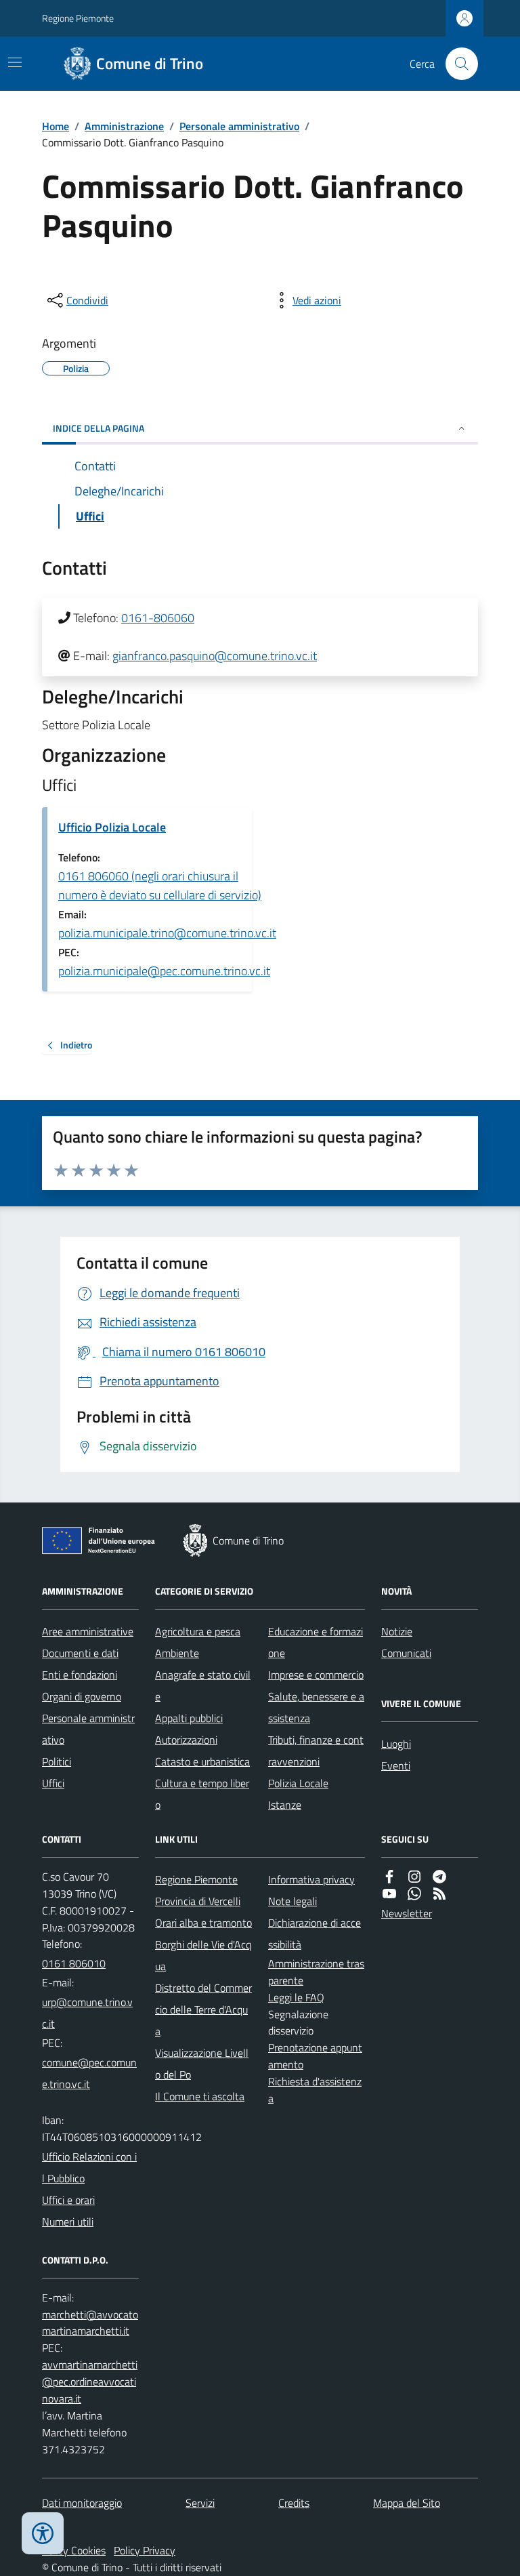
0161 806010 (74, 1963)
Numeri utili (68, 2222)
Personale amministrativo (239, 126)
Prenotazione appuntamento (315, 2056)
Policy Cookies (74, 2550)
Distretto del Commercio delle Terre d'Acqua (203, 2009)
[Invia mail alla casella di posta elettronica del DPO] (90, 2323)
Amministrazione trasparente (316, 1972)
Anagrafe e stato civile (203, 1685)
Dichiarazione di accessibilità (315, 1934)
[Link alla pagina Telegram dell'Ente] (439, 1877)
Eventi (396, 1765)
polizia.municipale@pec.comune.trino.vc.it (164, 971)
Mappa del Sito (407, 2503)
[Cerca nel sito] (456, 64)
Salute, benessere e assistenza (316, 1707)
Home (56, 126)
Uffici (53, 1783)
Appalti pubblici (189, 1718)
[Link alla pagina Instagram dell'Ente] (414, 1877)
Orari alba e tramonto (203, 1923)
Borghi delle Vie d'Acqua (203, 1955)
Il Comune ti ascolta (200, 2096)
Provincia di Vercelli (198, 1901)
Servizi (200, 2503)
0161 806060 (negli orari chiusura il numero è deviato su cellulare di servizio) (160, 885)
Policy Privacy (145, 2550)
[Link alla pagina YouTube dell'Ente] (389, 1894)
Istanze (285, 1805)
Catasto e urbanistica (202, 1761)
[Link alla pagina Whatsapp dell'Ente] (414, 1894)
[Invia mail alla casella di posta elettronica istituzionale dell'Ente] (90, 2013)
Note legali (292, 1901)
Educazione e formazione (316, 1642)
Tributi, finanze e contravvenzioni (316, 1751)
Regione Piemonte (78, 18)
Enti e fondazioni (80, 1675)
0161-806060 (158, 618)
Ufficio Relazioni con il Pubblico (89, 2167)
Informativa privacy (311, 1879)
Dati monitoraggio (82, 2503)
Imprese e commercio (316, 1675)
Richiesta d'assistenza (315, 2090)
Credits (294, 2503)
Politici (57, 1761)
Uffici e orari (68, 2200)
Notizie (397, 1631)
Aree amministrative (88, 1631)
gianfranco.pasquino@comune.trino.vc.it (215, 656)
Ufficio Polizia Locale (112, 827)
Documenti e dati (80, 1653)
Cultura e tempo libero (202, 1794)
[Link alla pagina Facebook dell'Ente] (389, 1877)
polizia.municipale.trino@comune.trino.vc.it (167, 933)
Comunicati (406, 1653)
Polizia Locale (298, 1783)
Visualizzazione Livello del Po (202, 2064)
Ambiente (177, 1653)
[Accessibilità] (43, 2533)
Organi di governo (82, 1696)
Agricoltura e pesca (198, 1631)
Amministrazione (124, 126)
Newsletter (407, 1913)
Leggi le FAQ (296, 1997)
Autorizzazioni (186, 1740)
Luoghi (396, 1744)
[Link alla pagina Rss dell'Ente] (439, 1894)
